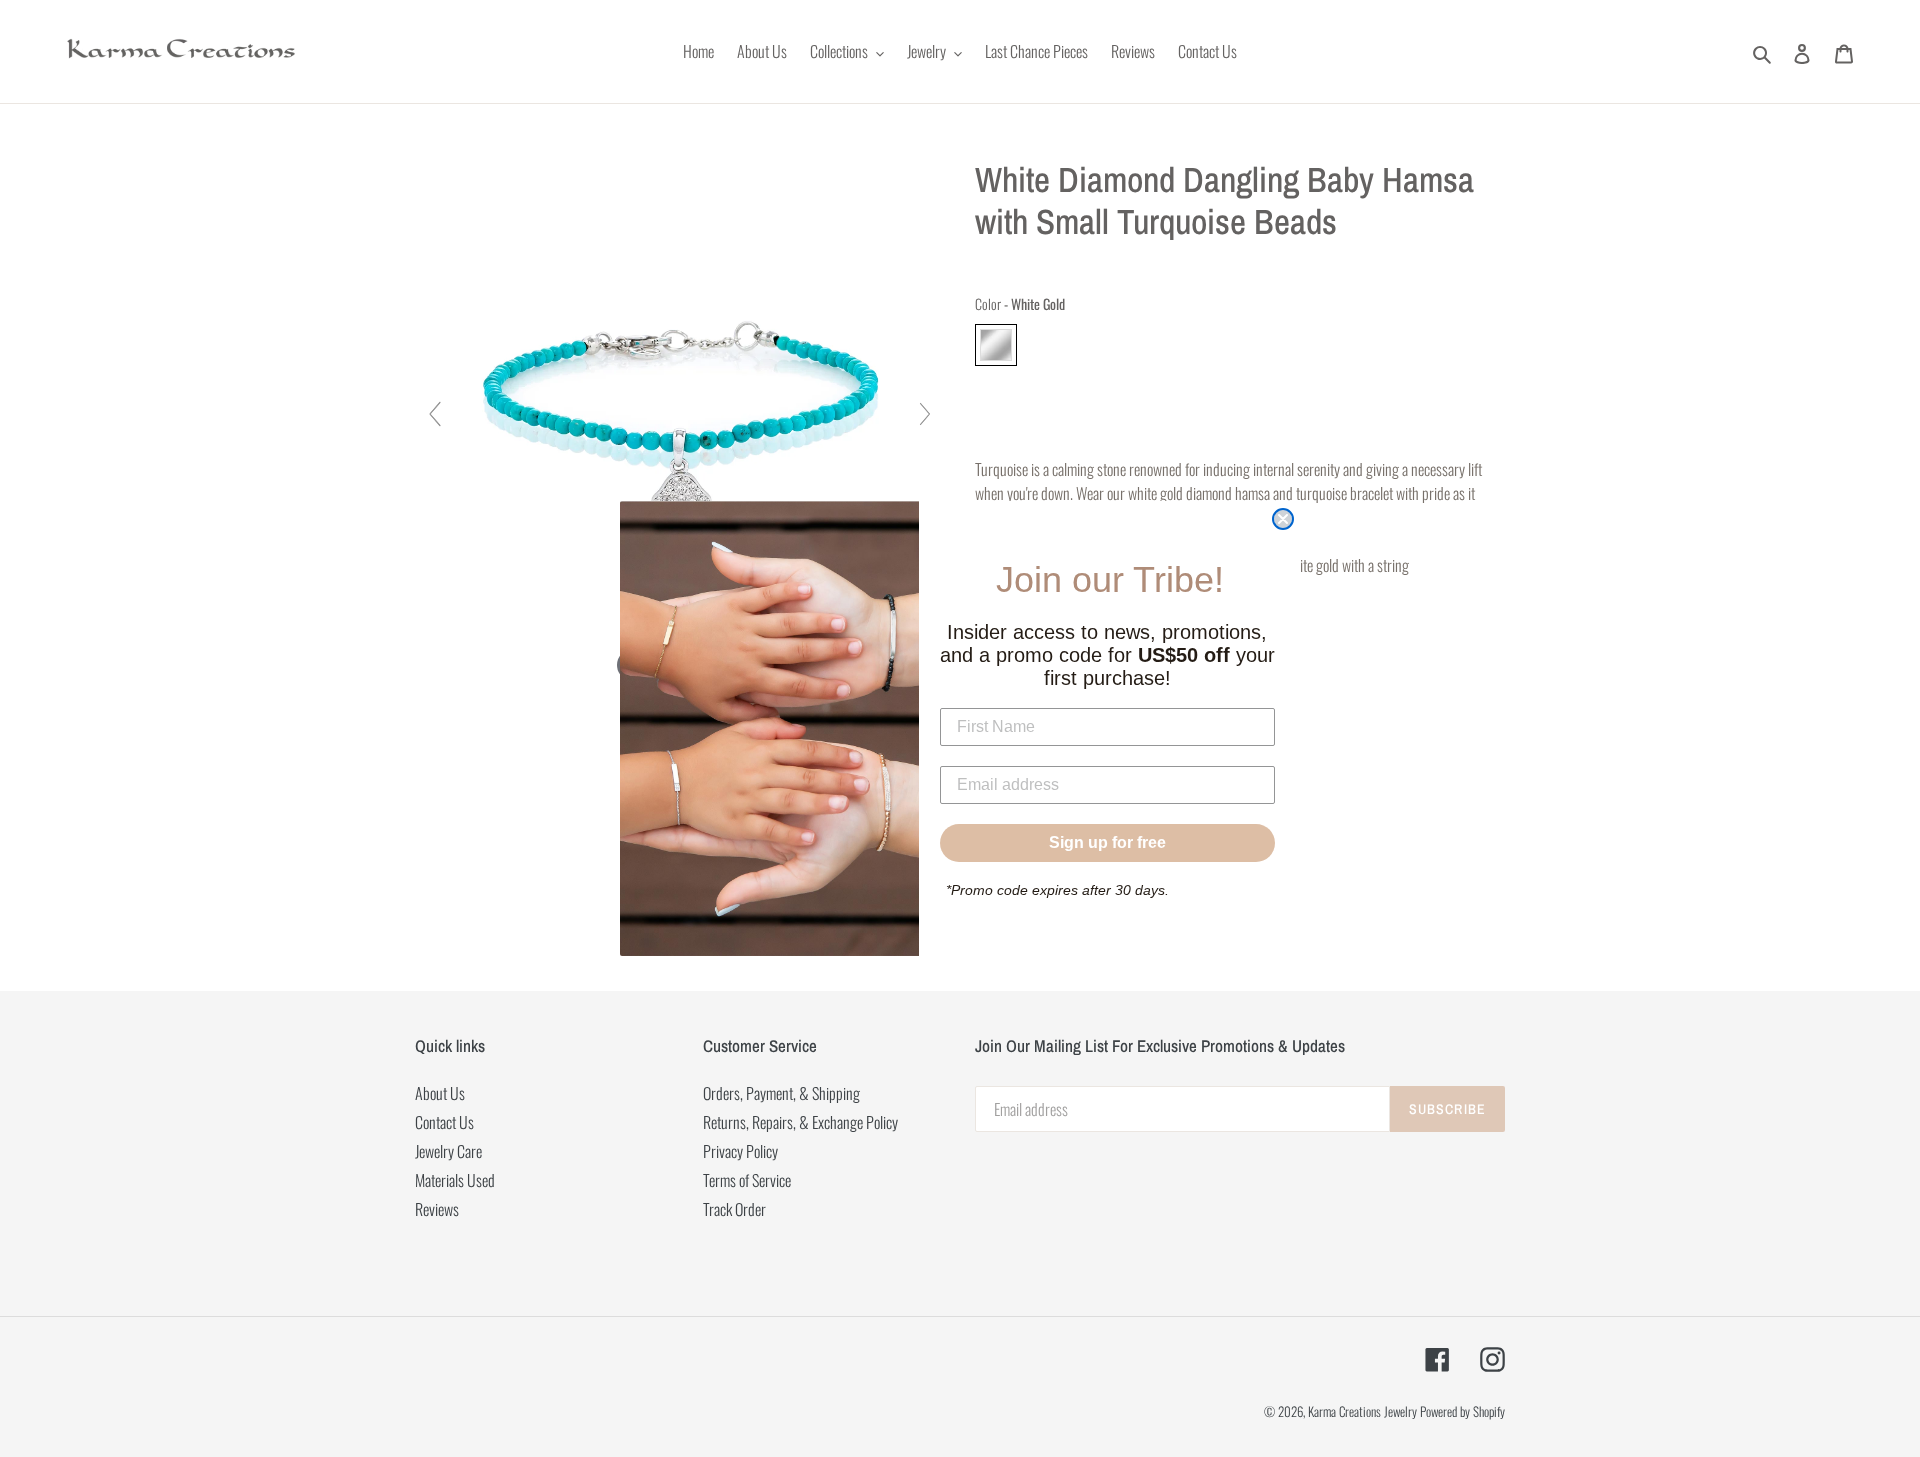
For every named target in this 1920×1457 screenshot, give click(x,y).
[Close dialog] (1283, 519)
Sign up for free (1107, 842)
